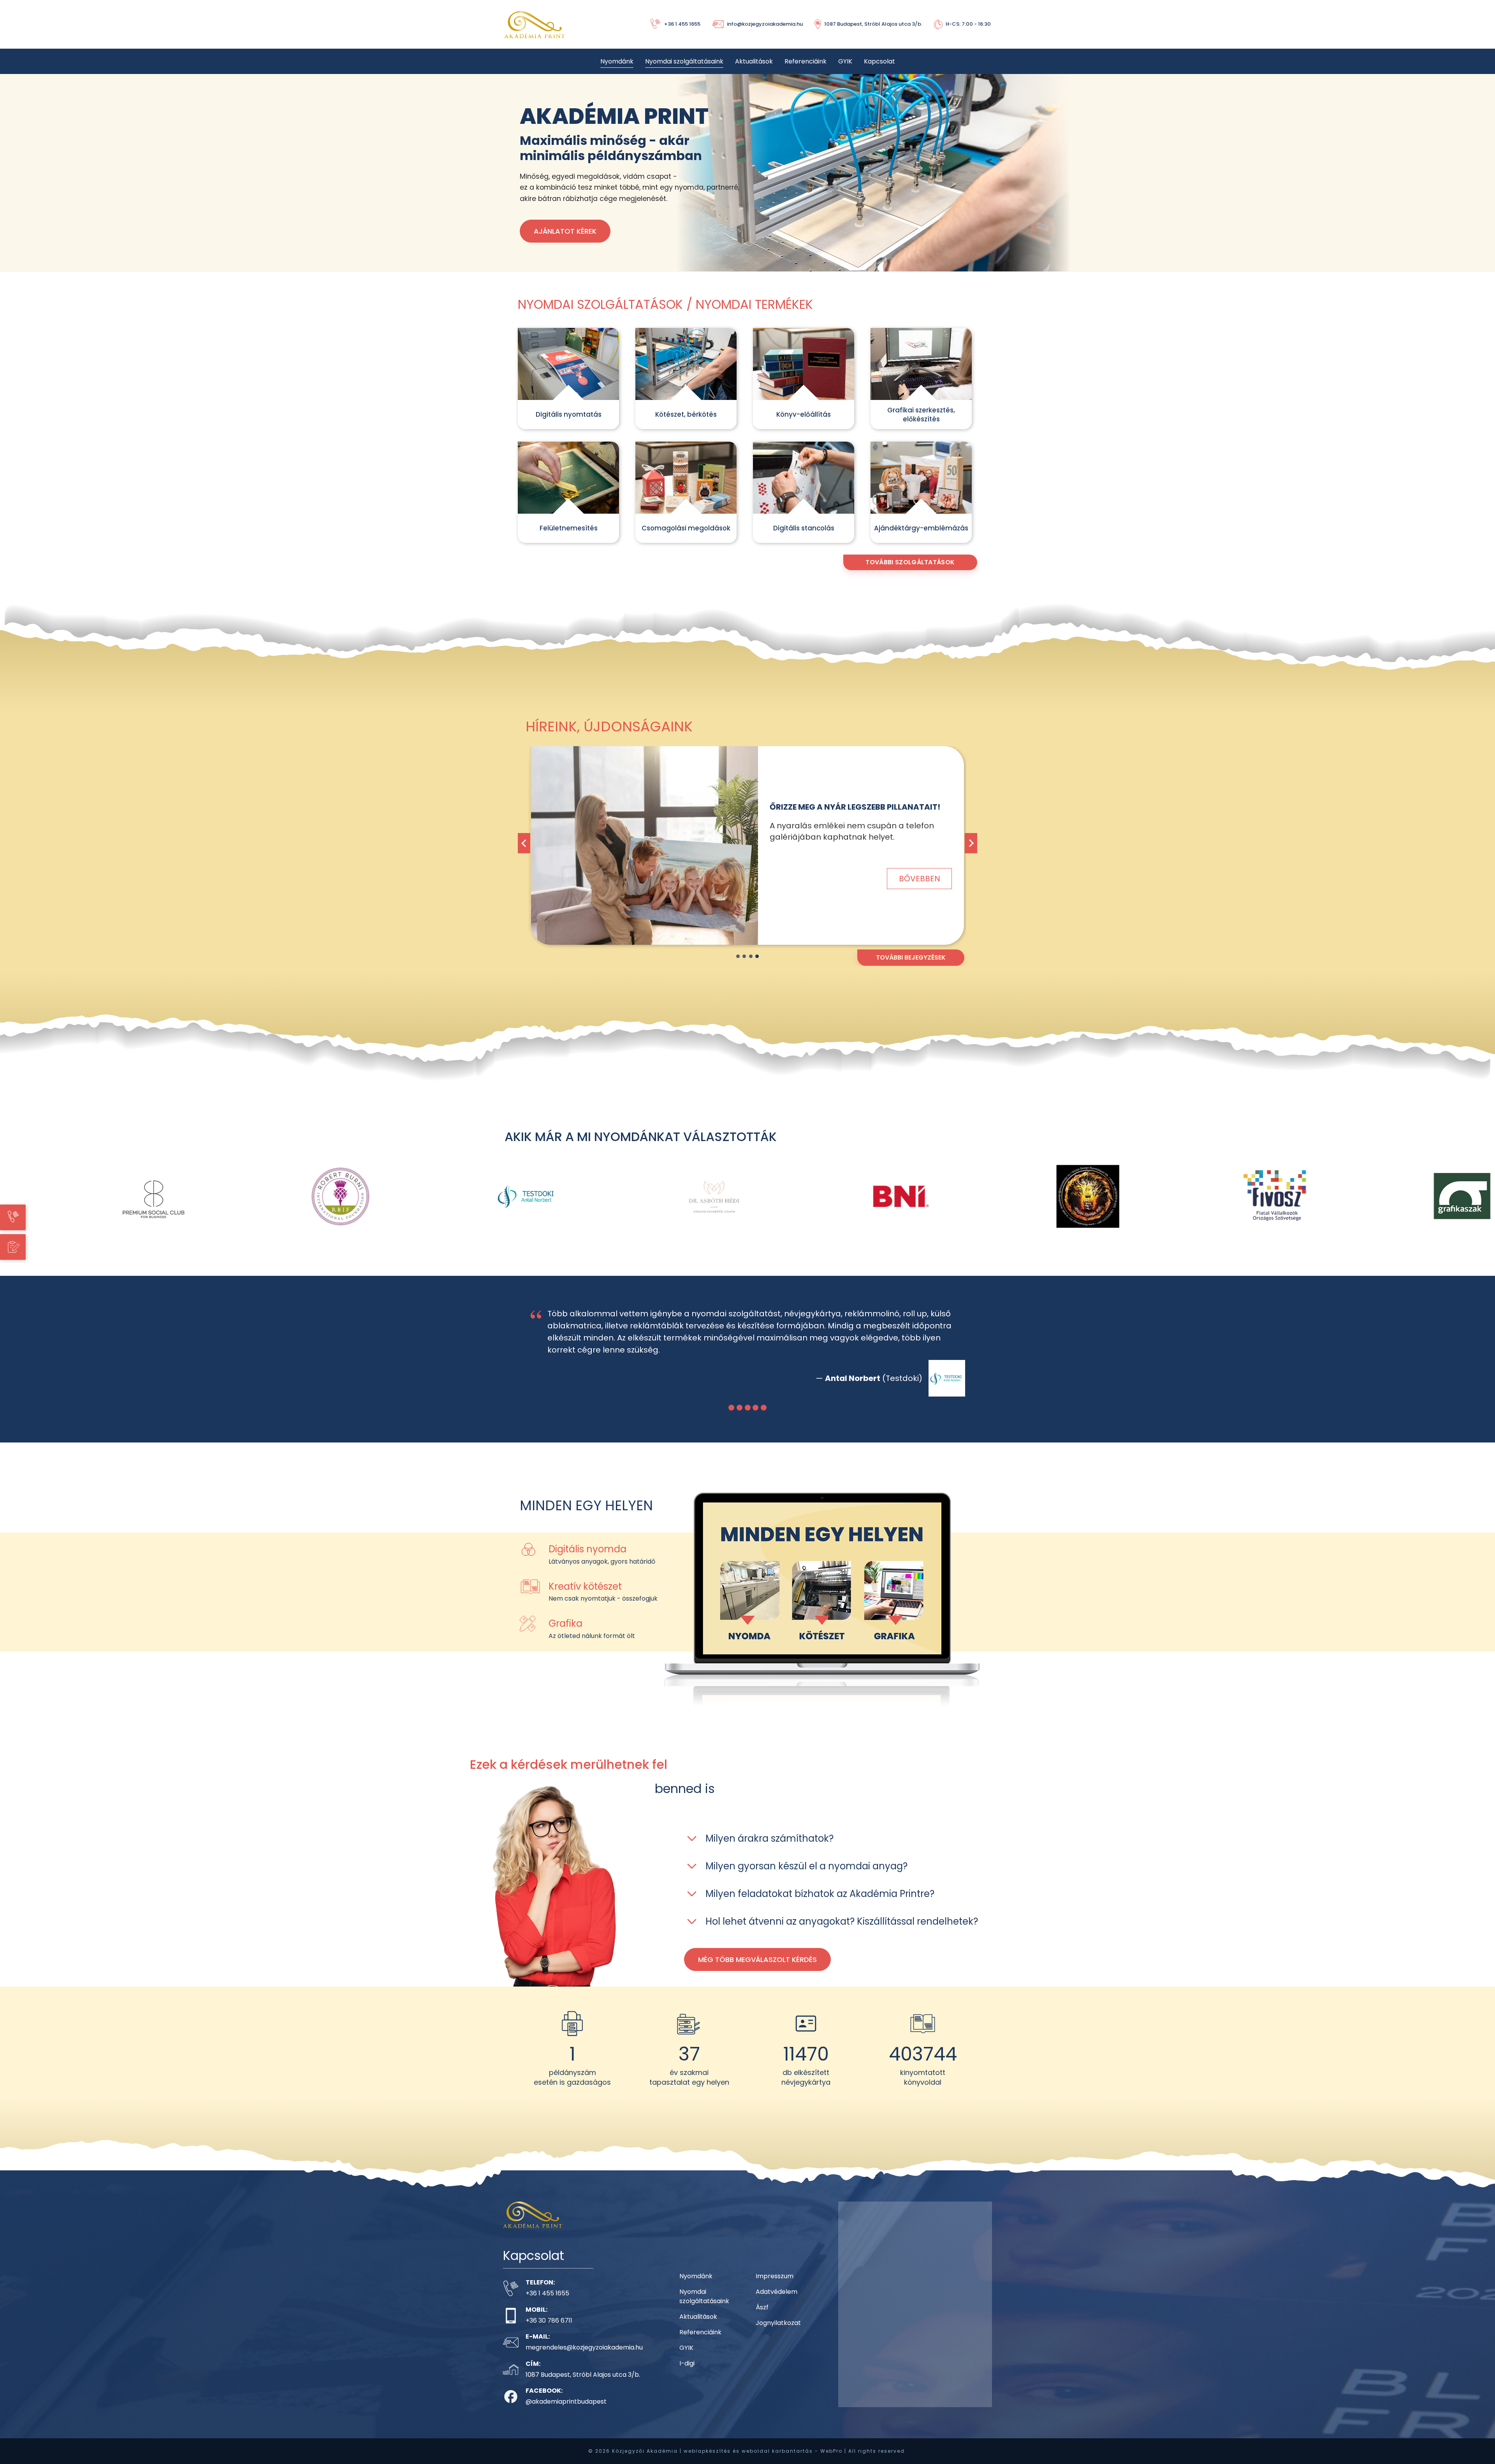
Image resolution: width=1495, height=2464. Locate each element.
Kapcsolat (879, 61)
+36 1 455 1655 (547, 2293)
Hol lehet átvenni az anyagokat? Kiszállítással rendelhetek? (842, 1921)
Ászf (762, 2307)
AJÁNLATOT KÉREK (565, 231)
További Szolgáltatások (910, 562)
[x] (645, 845)
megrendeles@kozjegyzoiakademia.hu (584, 2347)
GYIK (845, 61)
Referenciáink (806, 61)
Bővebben (920, 873)
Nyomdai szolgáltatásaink (684, 61)
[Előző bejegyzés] (524, 843)
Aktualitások (754, 61)
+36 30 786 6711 (549, 2320)
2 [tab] (744, 956)
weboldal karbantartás (777, 2451)
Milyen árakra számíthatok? (769, 1838)
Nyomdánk (617, 61)
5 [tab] (764, 1408)
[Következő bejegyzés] (971, 843)
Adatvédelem (777, 2292)
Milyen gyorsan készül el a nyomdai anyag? (806, 1866)
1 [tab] (738, 956)
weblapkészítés (707, 2451)
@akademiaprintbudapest (566, 2401)
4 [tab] (757, 956)
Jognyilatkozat (778, 2323)
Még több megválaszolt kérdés (757, 1959)
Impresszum (775, 2276)
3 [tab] (751, 956)
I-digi (687, 2363)
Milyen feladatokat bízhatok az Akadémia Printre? (820, 1894)
